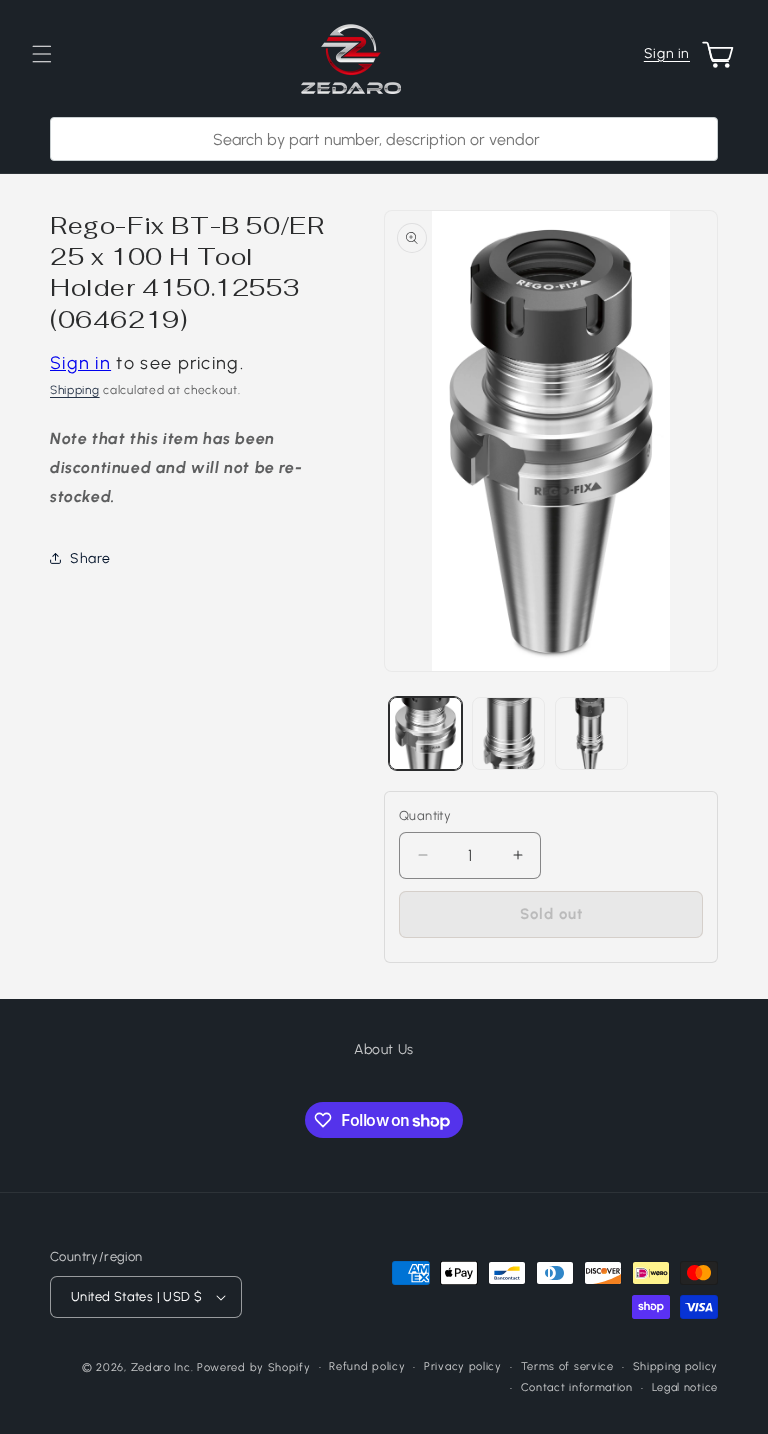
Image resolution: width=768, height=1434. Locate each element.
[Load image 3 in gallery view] (591, 733)
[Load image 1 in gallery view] (425, 733)
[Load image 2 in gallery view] (508, 733)
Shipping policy (676, 1366)
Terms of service (567, 1366)
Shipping (75, 390)
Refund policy (367, 1366)
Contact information (577, 1387)
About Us (384, 1049)
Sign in (667, 53)
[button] (42, 54)
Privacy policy (463, 1366)
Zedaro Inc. (162, 1367)
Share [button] (90, 558)
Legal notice (685, 1387)
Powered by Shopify (254, 1367)
